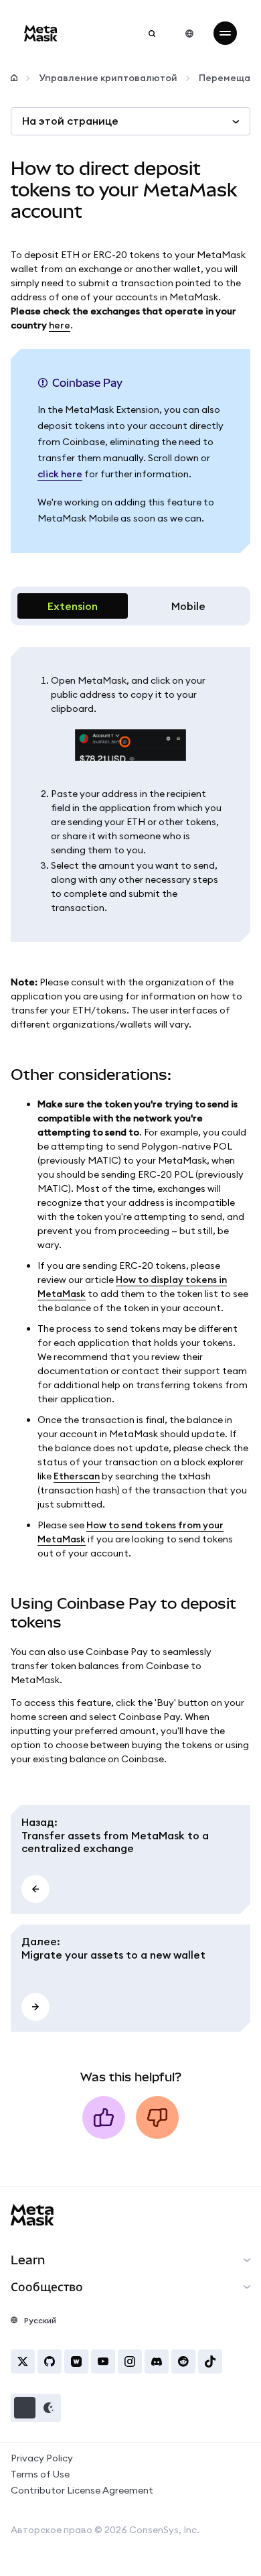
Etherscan (77, 1476)
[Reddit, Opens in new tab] (183, 2362)
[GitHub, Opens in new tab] (50, 2362)
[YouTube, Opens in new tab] (103, 2362)
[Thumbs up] (104, 2118)
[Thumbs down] (157, 2118)
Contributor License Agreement (82, 2490)
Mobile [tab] (188, 606)
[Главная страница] (14, 78)
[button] (36, 2408)
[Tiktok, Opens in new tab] (210, 2362)
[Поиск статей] (152, 34)
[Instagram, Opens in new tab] (130, 2362)
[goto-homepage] (41, 33)
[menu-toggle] (225, 33)
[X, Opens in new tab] (23, 2362)
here (60, 325)
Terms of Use (40, 2474)
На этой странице (70, 121)
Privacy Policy (42, 2458)
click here (60, 474)
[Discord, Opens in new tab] (157, 2362)
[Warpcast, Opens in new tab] (76, 2362)
